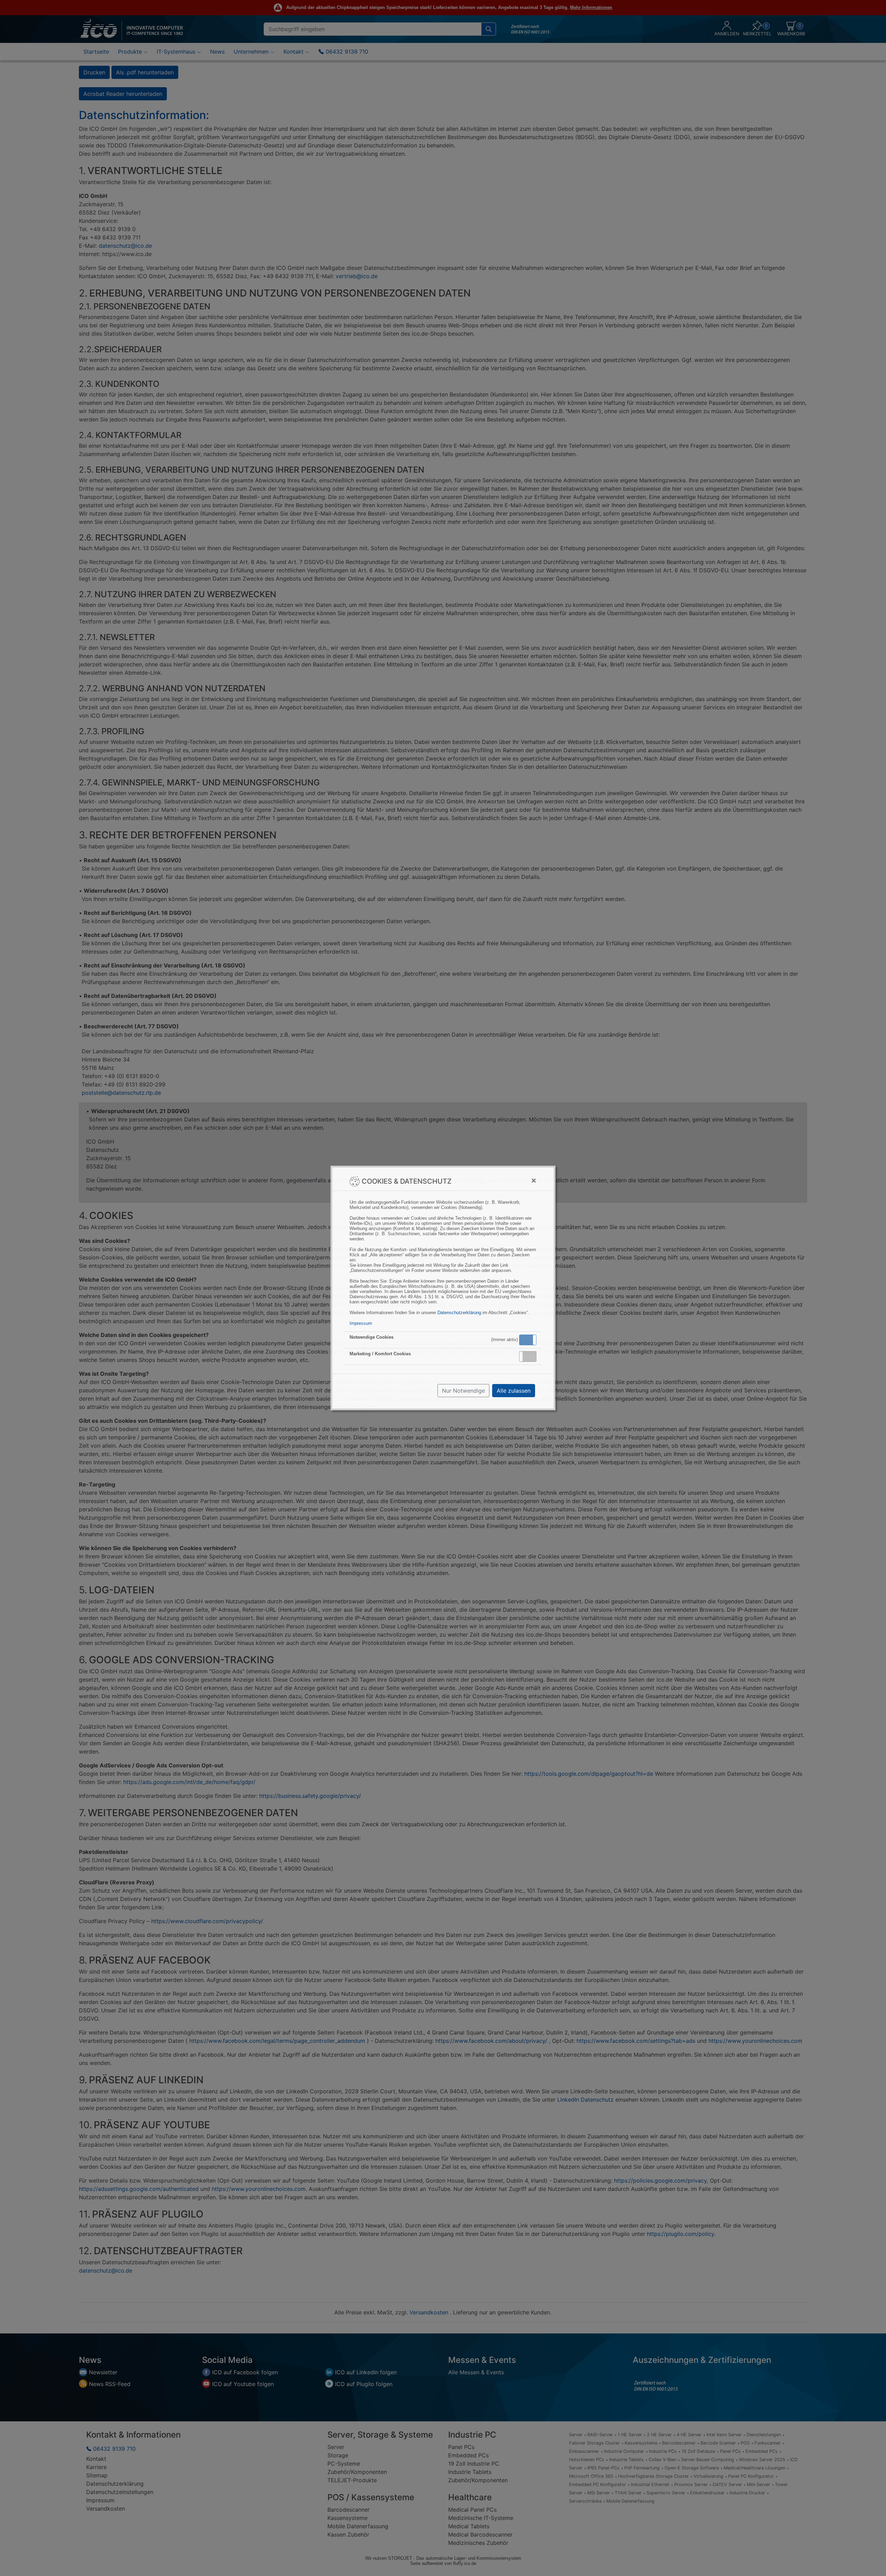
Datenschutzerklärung (459, 1313)
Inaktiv (531, 1356)
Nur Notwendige (463, 1391)
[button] (528, 1340)
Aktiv (527, 1340)
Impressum (361, 1323)
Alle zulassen (514, 1391)
